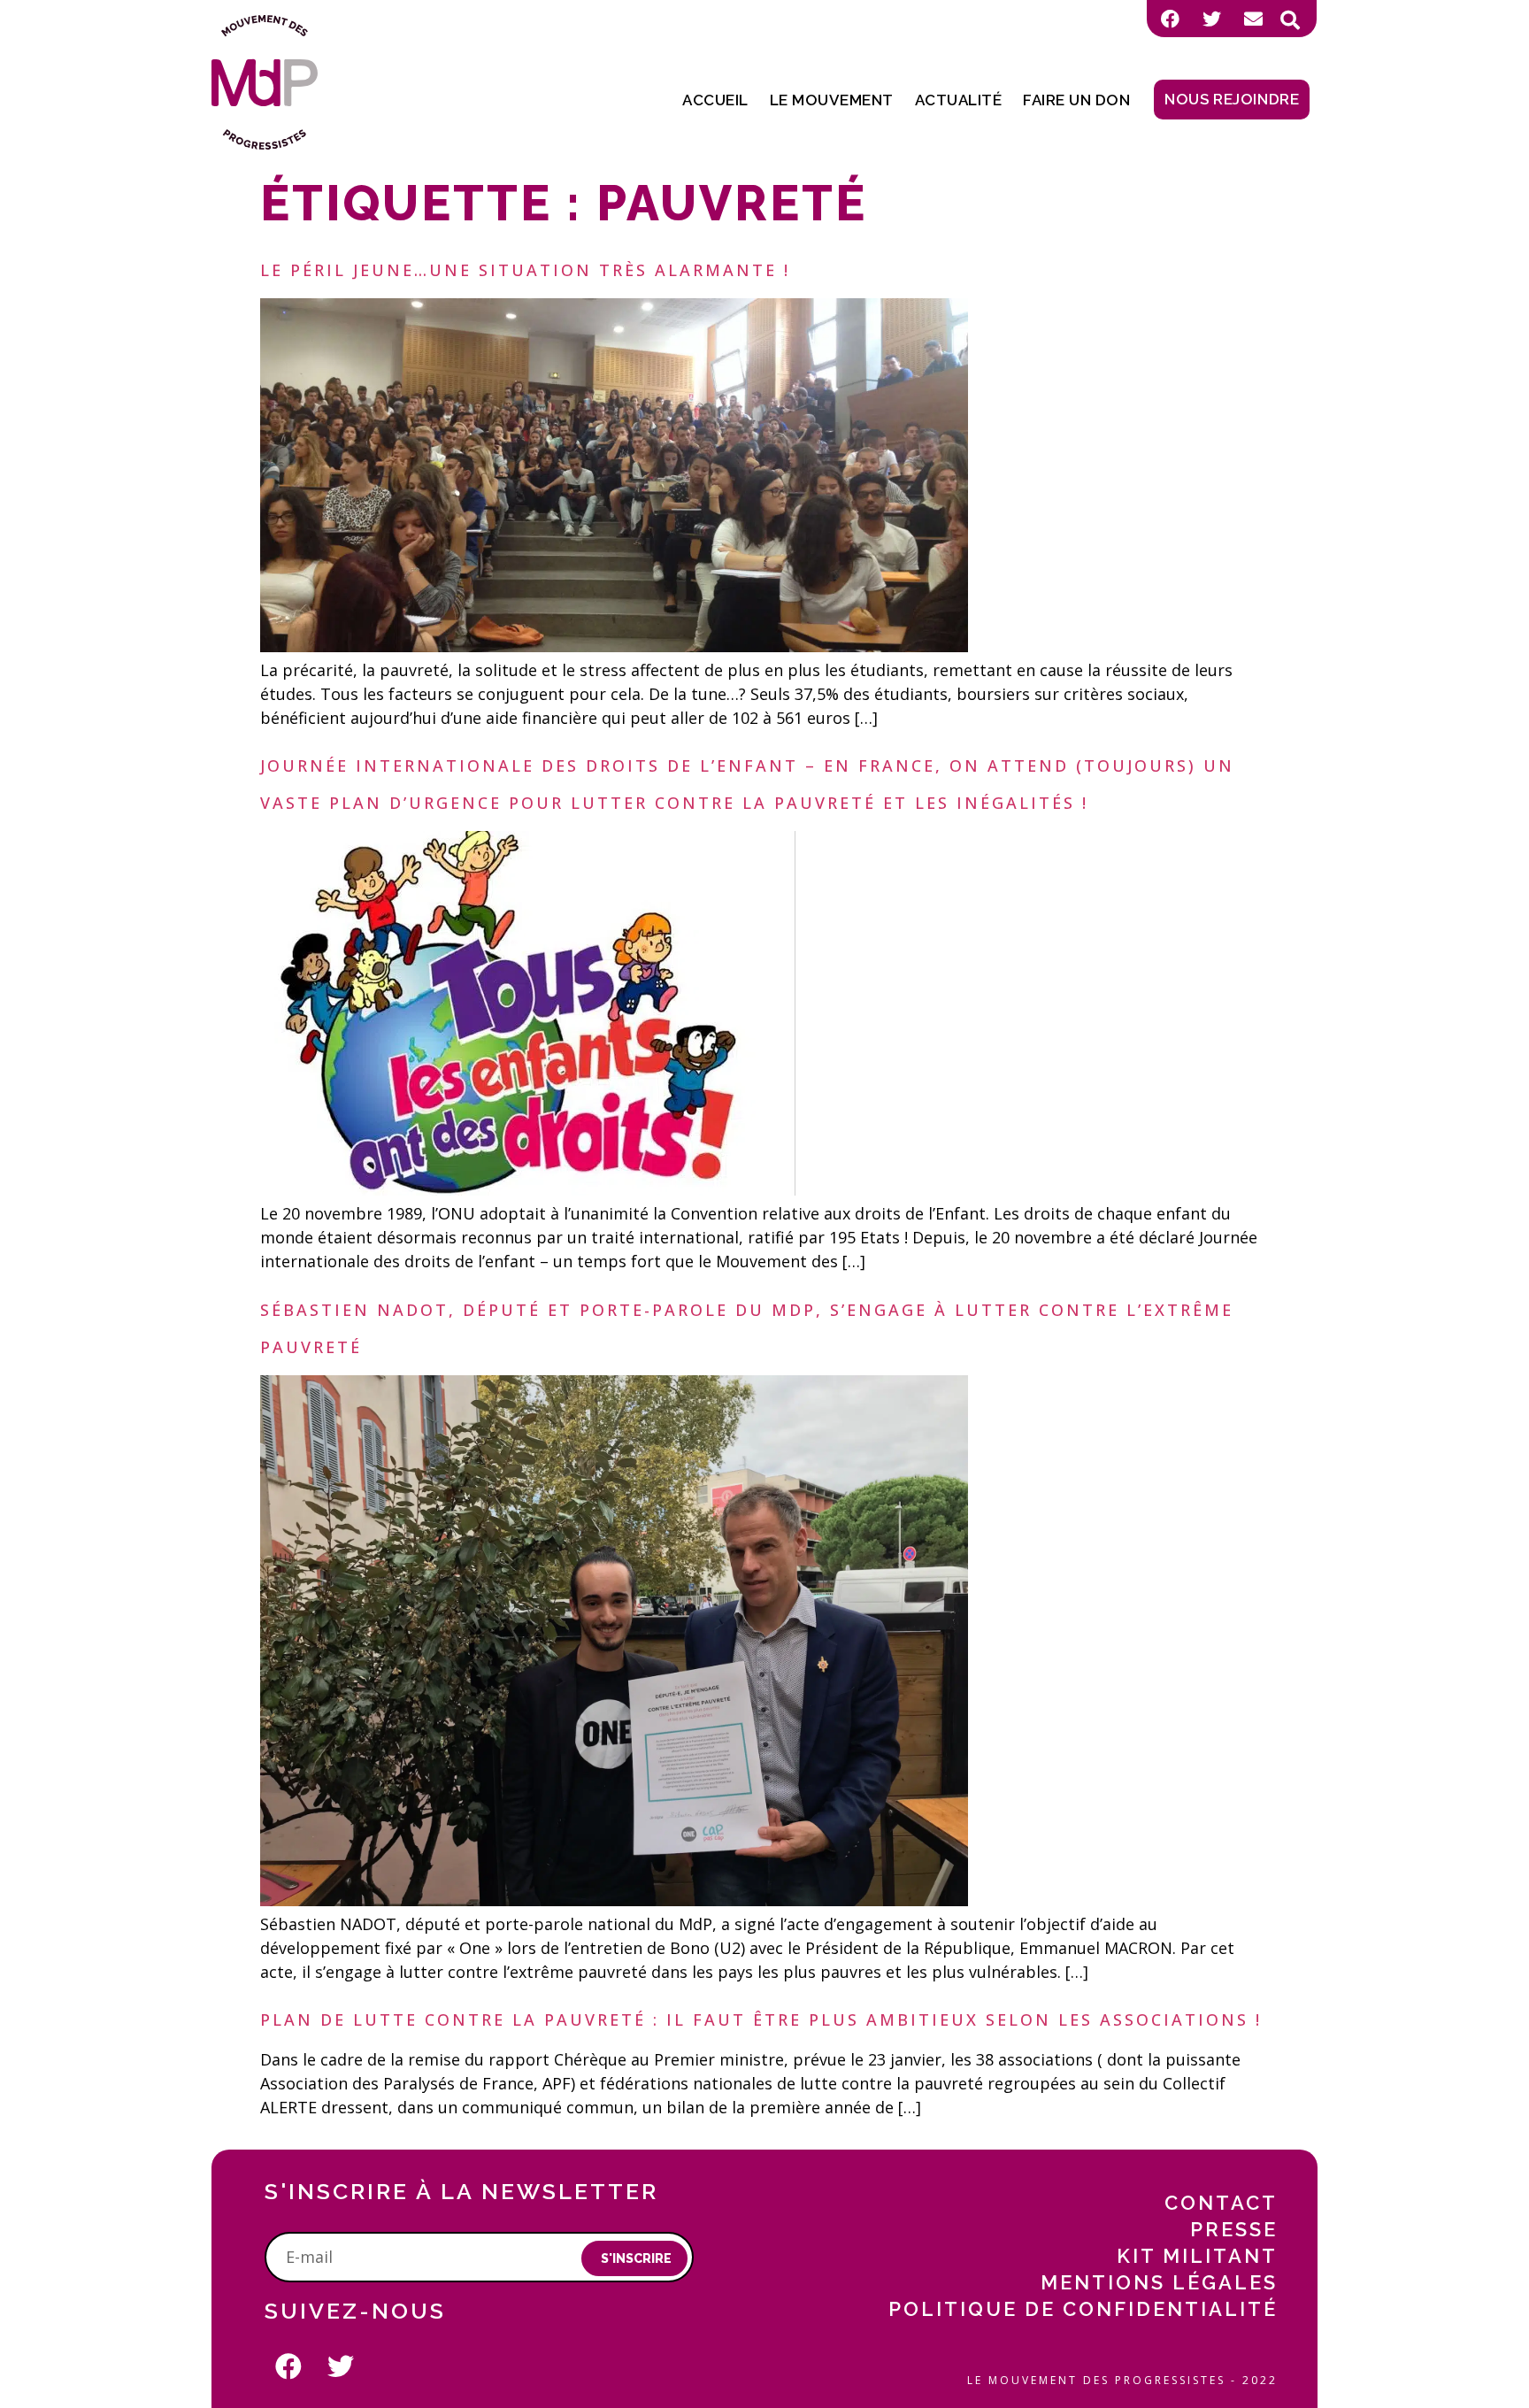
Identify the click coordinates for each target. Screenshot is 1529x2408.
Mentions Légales (1159, 2282)
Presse (1234, 2229)
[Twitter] (1211, 19)
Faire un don (1076, 100)
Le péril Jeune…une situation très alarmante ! (525, 270)
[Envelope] (1253, 19)
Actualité (959, 100)
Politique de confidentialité (1083, 2309)
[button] (1290, 20)
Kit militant (1197, 2256)
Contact (1221, 2203)
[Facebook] (1170, 19)
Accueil (715, 100)
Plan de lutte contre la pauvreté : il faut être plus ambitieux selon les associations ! (761, 2019)
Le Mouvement (832, 100)
